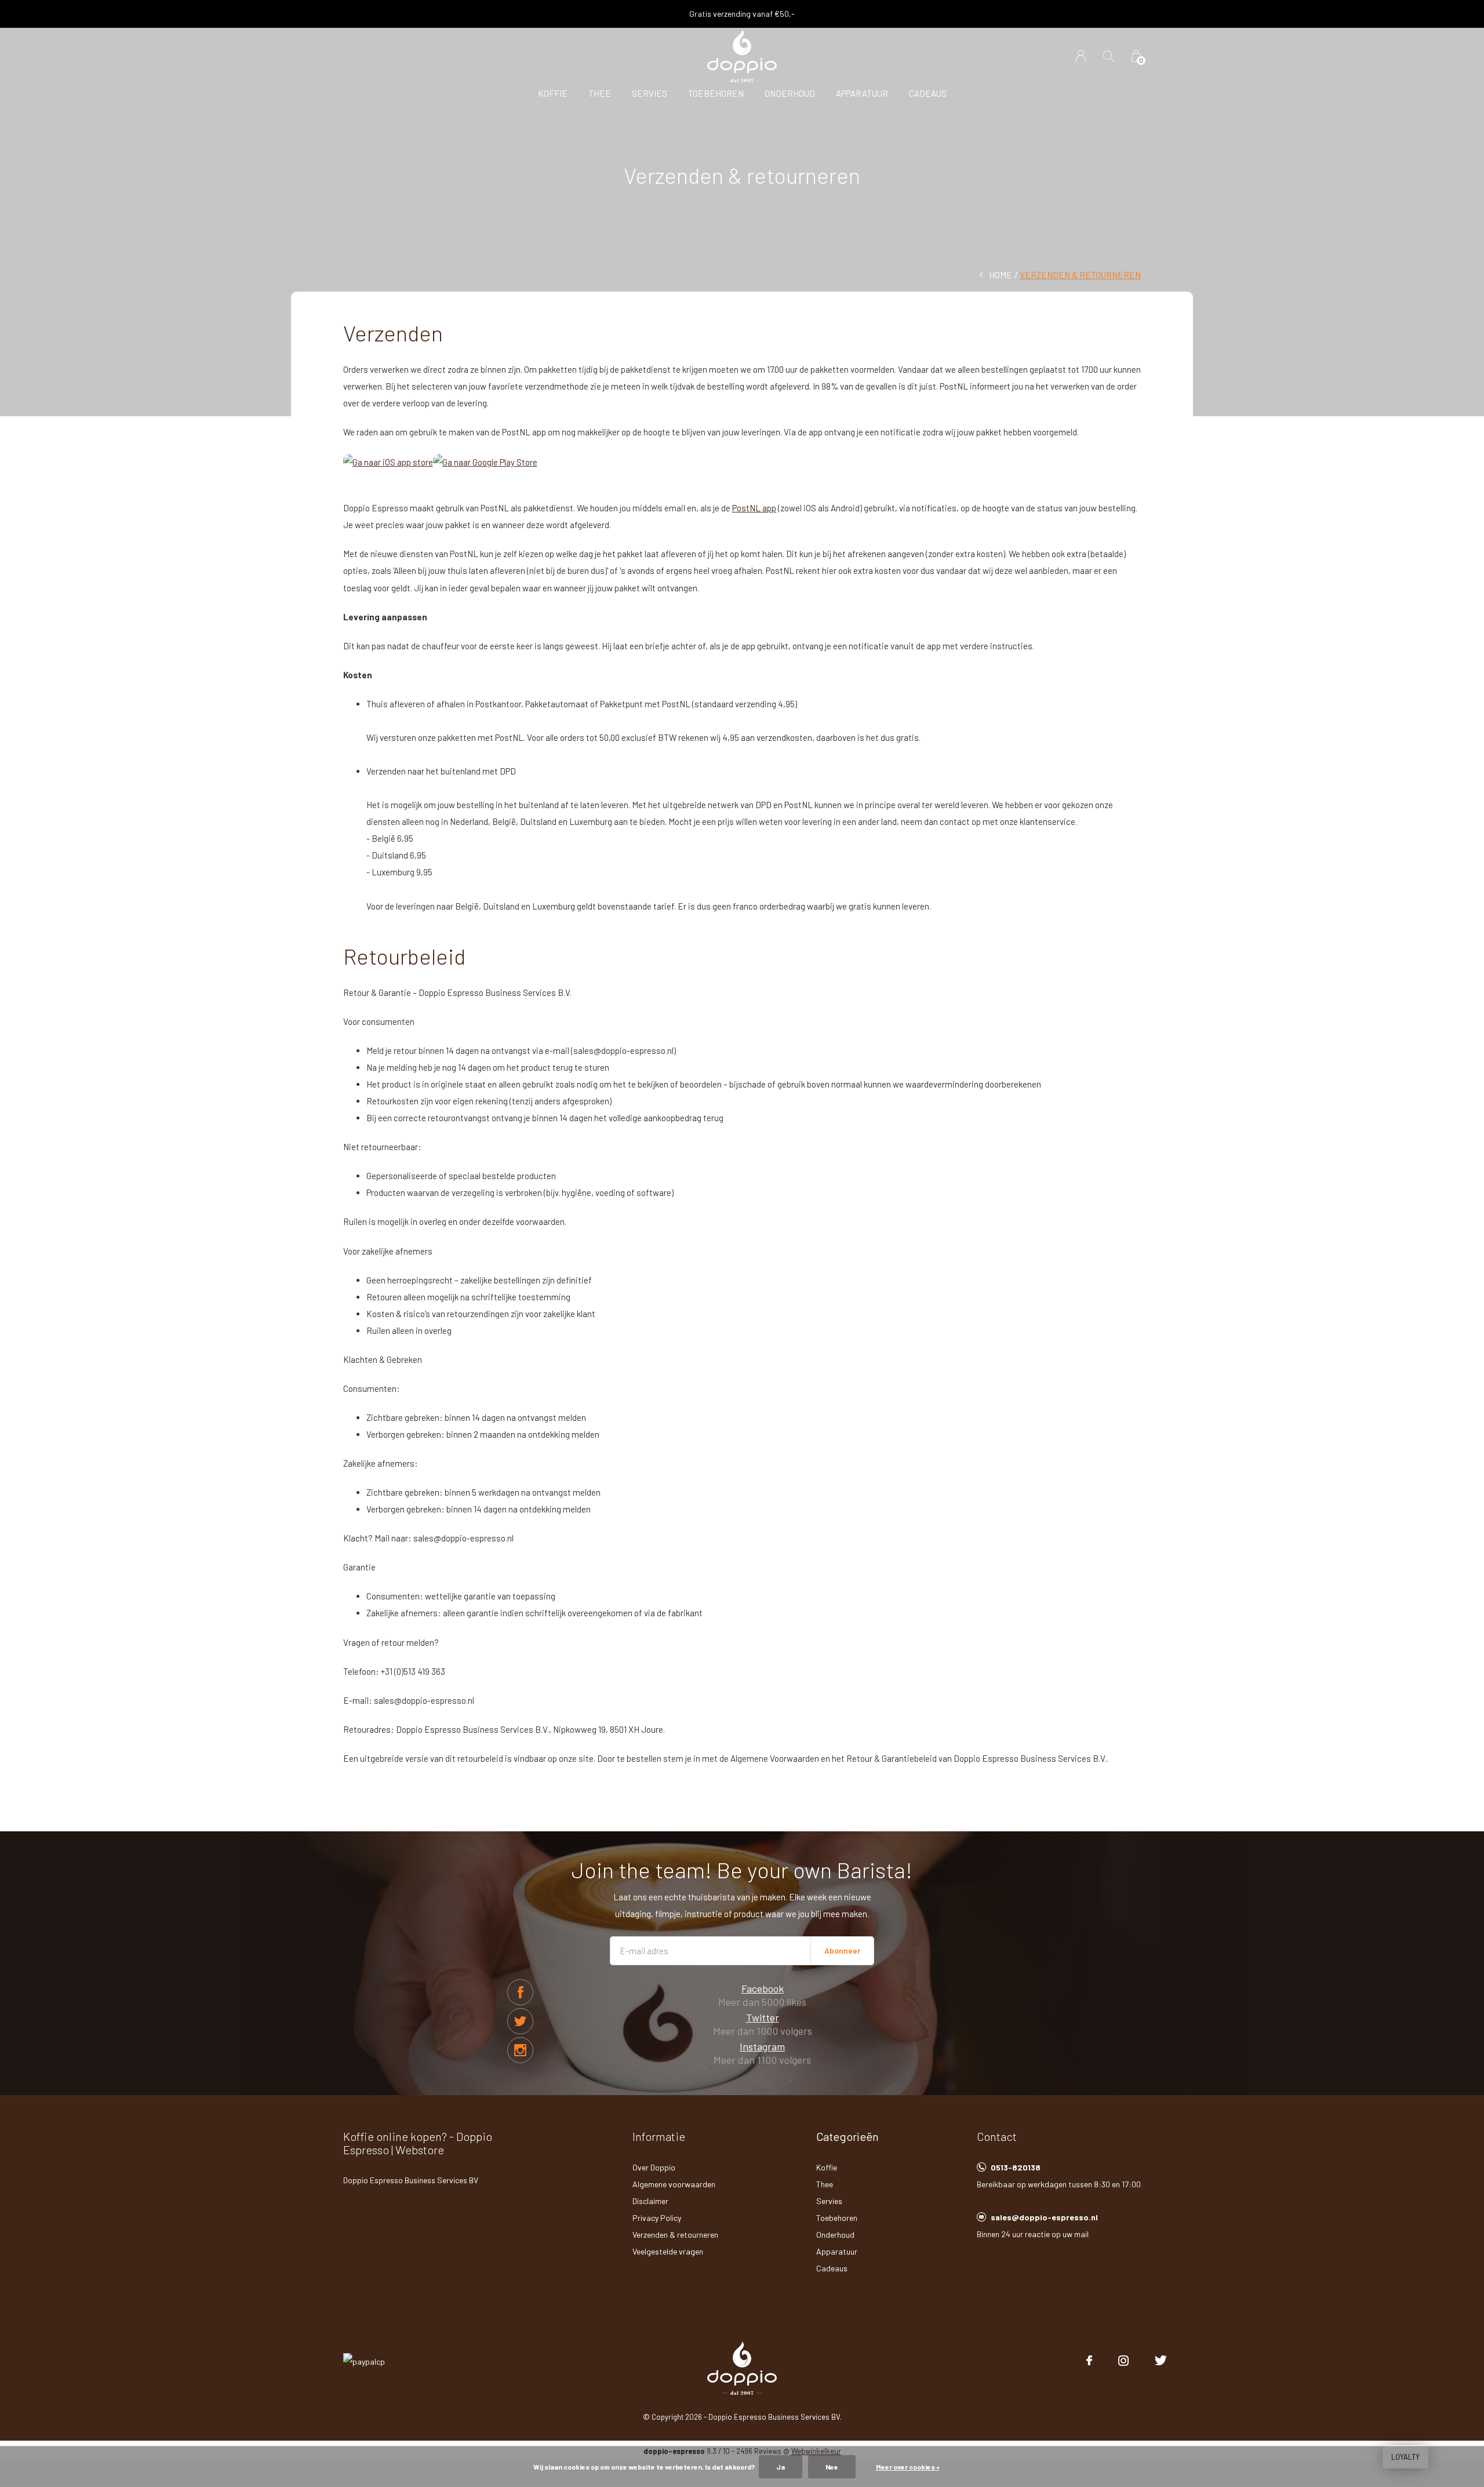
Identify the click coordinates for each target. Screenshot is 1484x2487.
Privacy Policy (657, 2218)
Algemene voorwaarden (674, 2184)
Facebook (520, 1992)
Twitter (520, 2021)
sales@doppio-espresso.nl (1044, 2217)
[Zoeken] (1109, 56)
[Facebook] (1089, 2361)
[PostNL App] (388, 461)
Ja (781, 2467)
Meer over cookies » (908, 2467)
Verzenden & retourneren (675, 2235)
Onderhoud (790, 93)
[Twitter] (1161, 2361)
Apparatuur (862, 93)
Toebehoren (716, 93)
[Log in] (1081, 56)
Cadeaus (928, 93)
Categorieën (848, 2136)
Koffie (553, 93)
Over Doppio (654, 2167)
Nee (832, 2467)
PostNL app (754, 508)
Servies (650, 93)
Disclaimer (650, 2201)
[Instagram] (1123, 2361)
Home (1001, 275)
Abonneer (842, 1950)
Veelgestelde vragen (668, 2251)
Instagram (762, 2046)
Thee (600, 93)
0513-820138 (1016, 2167)
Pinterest (520, 2050)
